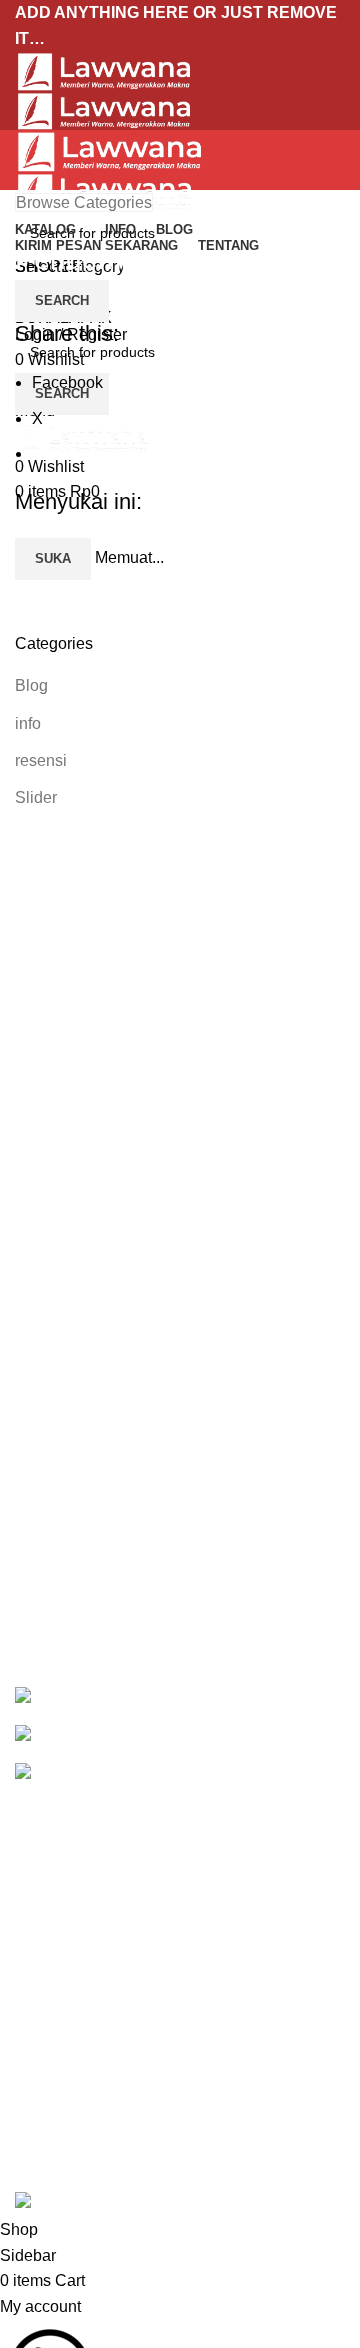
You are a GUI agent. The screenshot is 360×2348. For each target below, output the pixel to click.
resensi (41, 760)
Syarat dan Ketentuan (92, 2090)
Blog (31, 685)
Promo (38, 1838)
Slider (36, 797)
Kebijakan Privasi (77, 2015)
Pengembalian (67, 2052)
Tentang (43, 1950)
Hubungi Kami (66, 2127)
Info (28, 1875)
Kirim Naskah (63, 1913)
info (28, 723)
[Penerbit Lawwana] (51, 1697)
